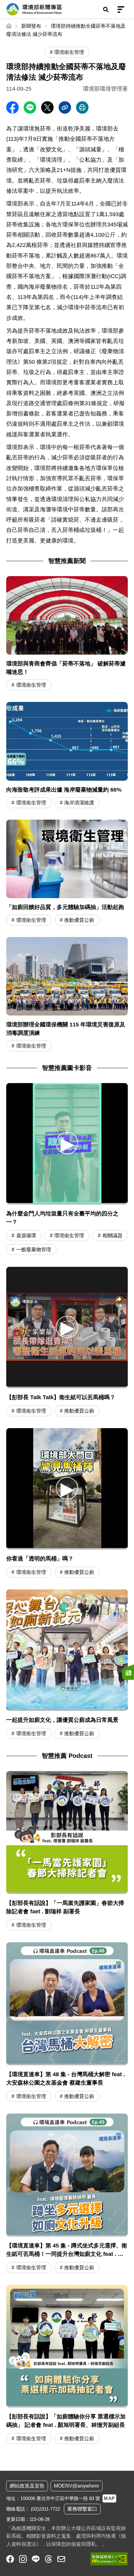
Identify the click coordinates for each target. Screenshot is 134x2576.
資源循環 (26, 1236)
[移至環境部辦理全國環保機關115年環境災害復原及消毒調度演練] (67, 995)
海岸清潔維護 (79, 803)
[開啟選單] (121, 9)
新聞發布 (31, 26)
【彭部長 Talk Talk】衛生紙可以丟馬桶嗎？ (61, 1397)
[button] (67, 1143)
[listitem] (10, 2559)
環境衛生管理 (31, 685)
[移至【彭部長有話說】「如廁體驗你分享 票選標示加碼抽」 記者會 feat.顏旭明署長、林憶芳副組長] (67, 2365)
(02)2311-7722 (45, 2509)
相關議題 (112, 1236)
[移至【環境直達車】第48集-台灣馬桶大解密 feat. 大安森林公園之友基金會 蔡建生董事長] (67, 2023)
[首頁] (10, 26)
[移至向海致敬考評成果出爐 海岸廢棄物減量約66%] (67, 756)
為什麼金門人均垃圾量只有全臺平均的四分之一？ (62, 1218)
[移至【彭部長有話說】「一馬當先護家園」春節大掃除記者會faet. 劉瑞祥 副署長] (67, 1852)
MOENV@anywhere (77, 2486)
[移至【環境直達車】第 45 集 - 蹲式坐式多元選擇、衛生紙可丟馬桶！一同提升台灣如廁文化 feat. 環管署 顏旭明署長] (67, 2194)
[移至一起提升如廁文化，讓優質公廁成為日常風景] (67, 1650)
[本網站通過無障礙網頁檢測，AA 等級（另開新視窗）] (109, 2559)
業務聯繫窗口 (82, 2509)
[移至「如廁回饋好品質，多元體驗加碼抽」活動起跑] (67, 873)
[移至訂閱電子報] (128, 1672)
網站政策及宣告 (27, 2486)
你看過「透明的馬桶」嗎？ (40, 1559)
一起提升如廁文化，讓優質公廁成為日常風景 (62, 1720)
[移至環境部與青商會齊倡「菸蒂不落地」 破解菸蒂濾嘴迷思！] (67, 634)
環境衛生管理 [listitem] (69, 52)
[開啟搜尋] (106, 9)
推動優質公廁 (79, 920)
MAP (109, 2498)
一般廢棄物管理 (34, 1250)
